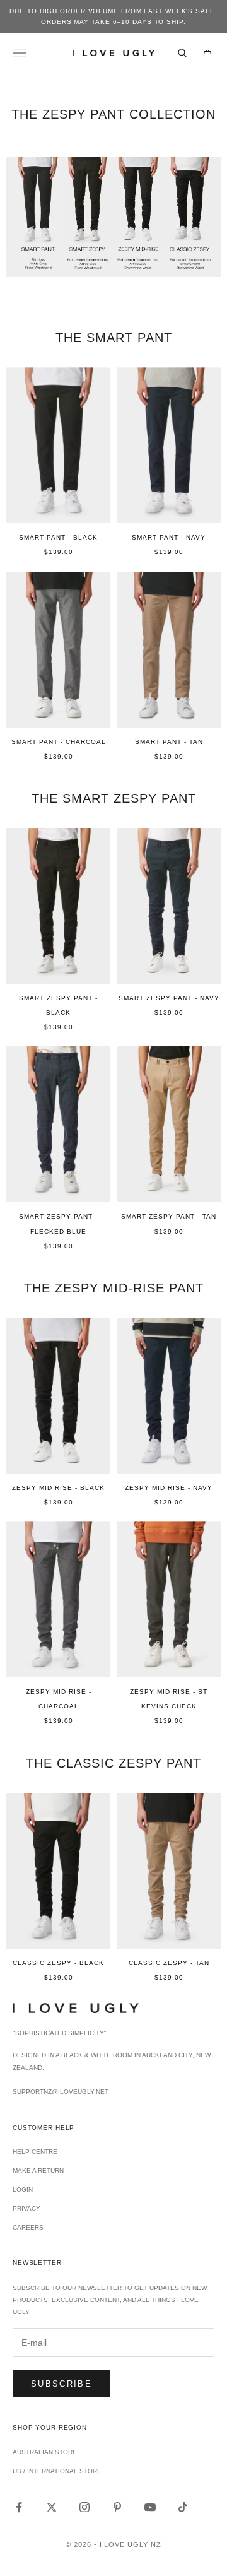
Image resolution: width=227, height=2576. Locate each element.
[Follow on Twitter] (52, 2507)
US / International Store (57, 2471)
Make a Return (38, 2171)
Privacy (26, 2208)
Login (23, 2189)
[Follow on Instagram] (84, 2507)
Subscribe (61, 2384)
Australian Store (45, 2452)
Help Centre (35, 2152)
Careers (28, 2227)
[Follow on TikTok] (183, 2507)
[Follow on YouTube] (150, 2507)
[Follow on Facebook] (19, 2507)
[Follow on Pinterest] (117, 2507)
